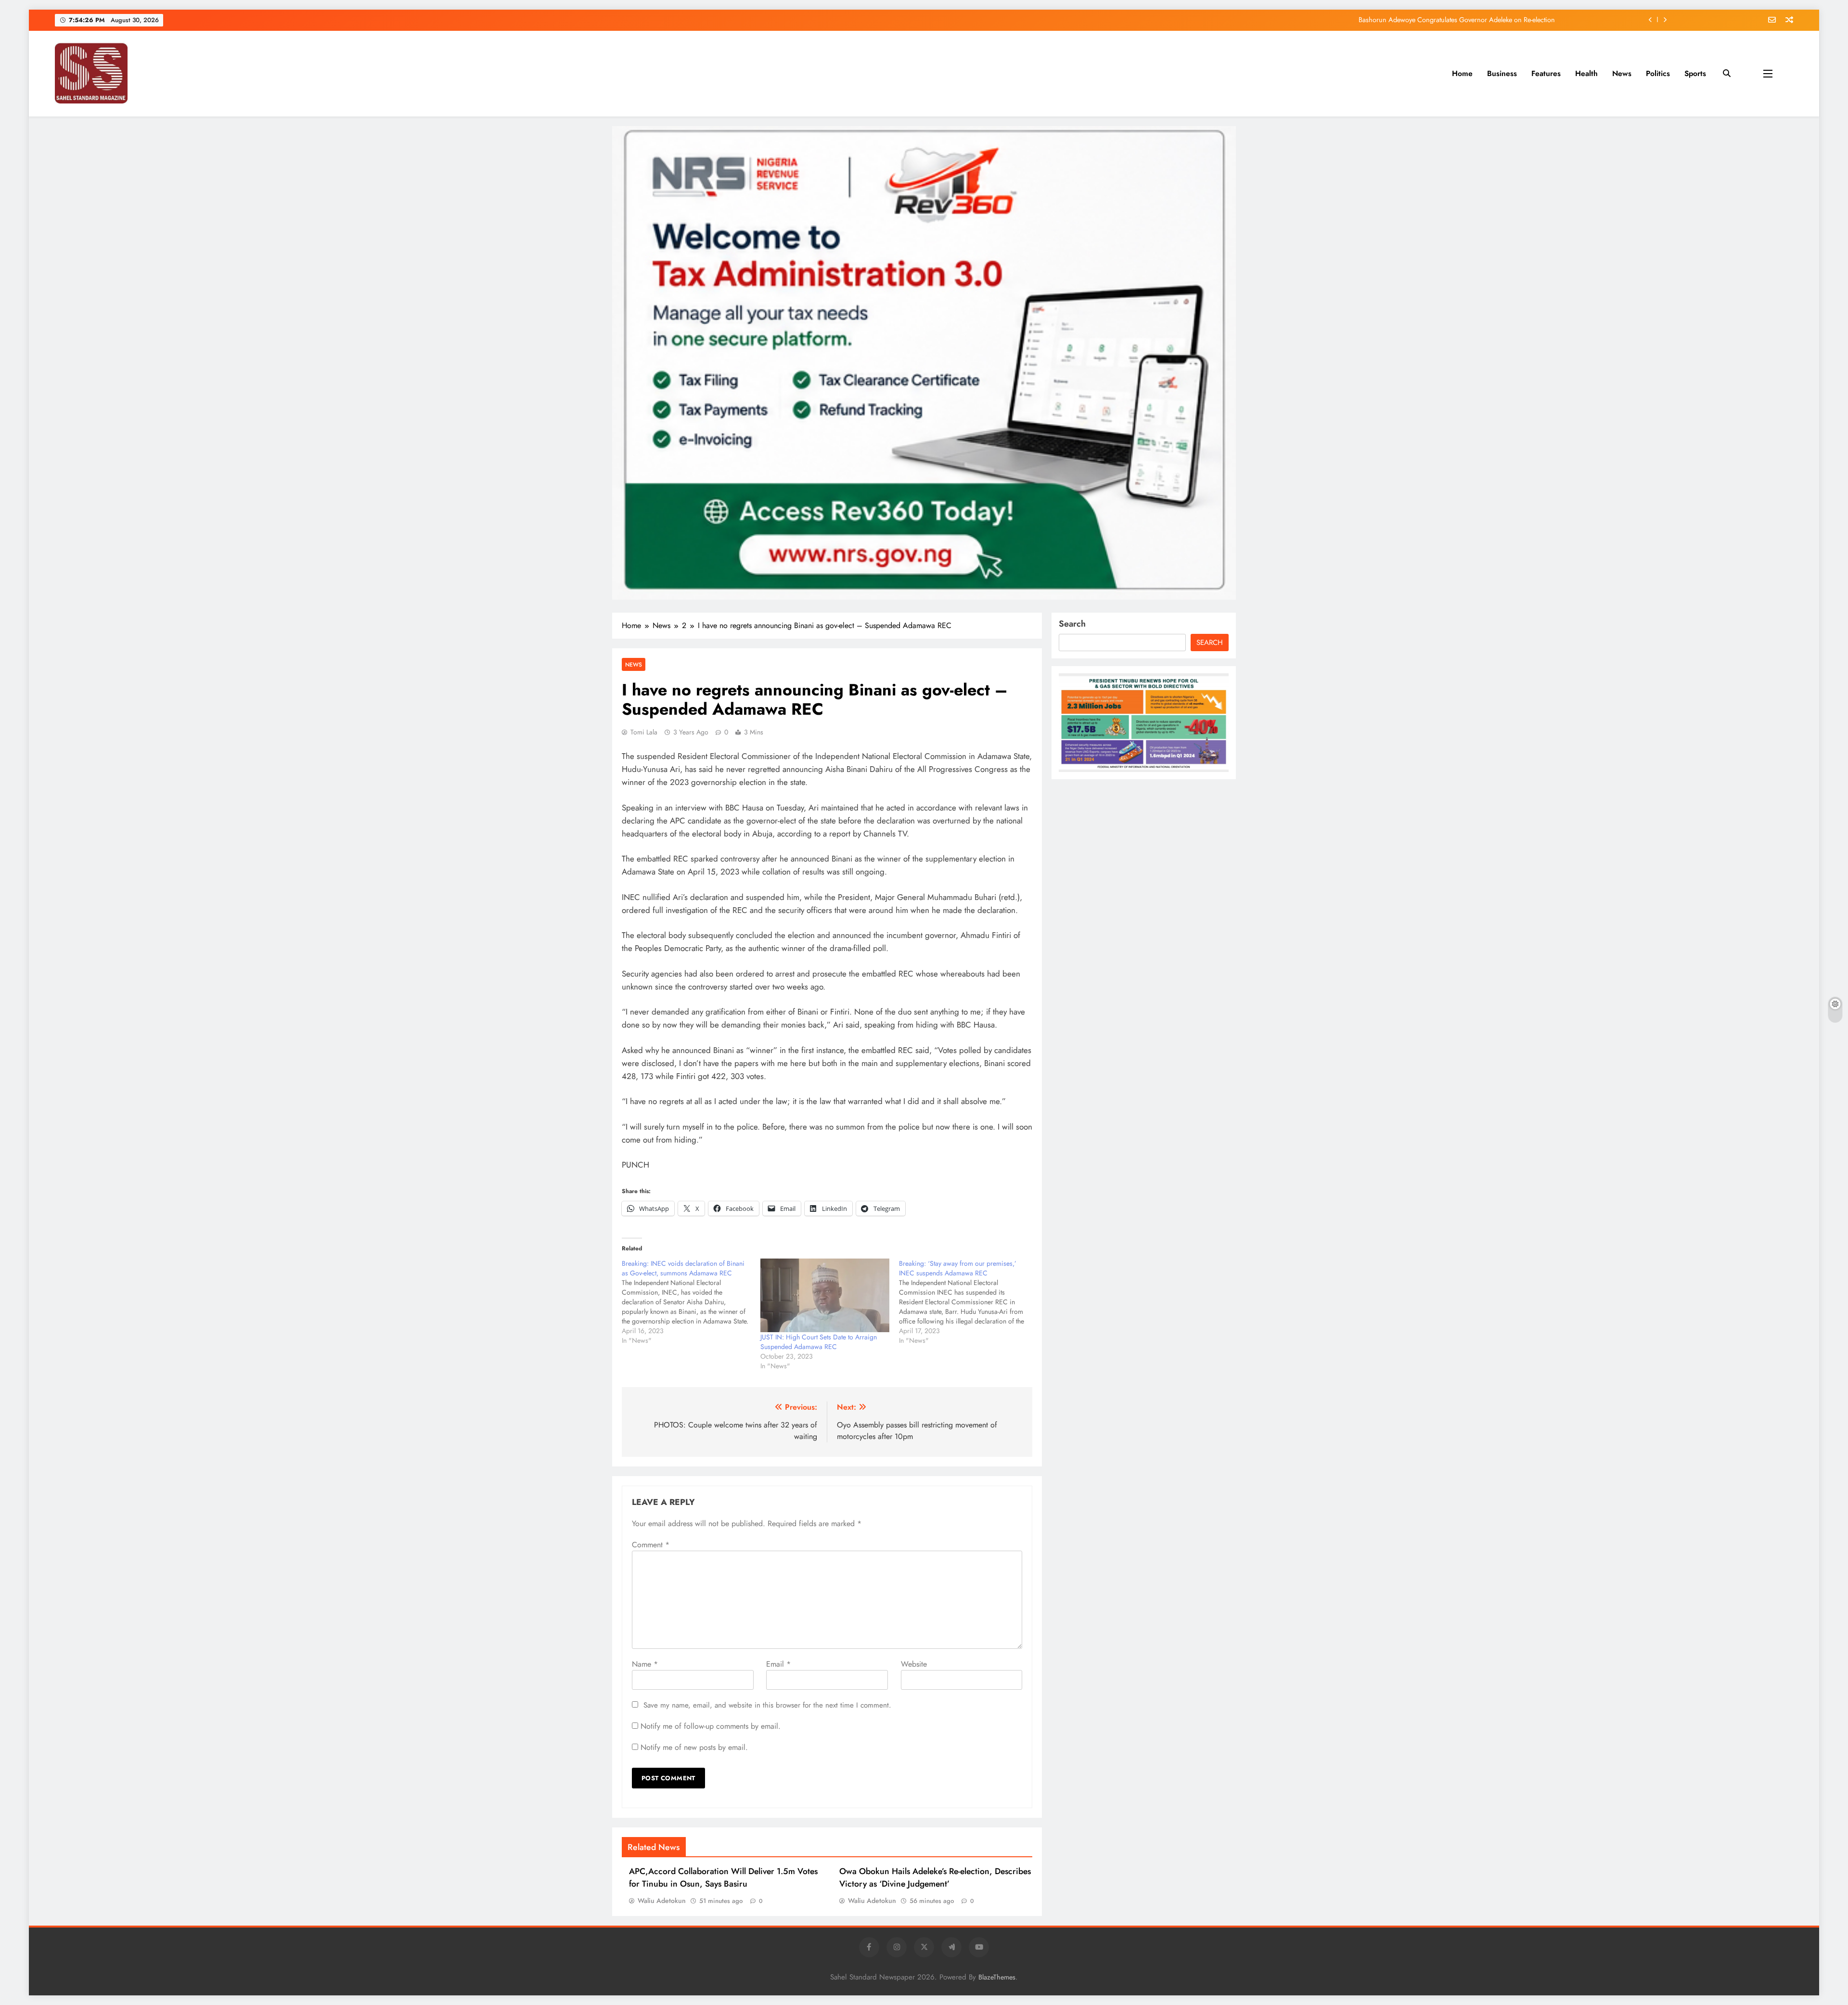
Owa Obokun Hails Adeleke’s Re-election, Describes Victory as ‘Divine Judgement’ (935, 1877)
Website (914, 1664)
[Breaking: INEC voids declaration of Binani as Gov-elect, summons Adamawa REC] (691, 1302)
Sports (1695, 73)
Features (1546, 73)
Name (645, 1664)
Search (1072, 624)
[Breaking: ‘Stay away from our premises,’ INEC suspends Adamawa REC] (968, 1302)
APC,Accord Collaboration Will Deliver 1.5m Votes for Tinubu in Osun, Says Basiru (723, 1877)
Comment (651, 1545)
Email (778, 1664)
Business (1502, 73)
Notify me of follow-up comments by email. (711, 1726)
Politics (1658, 73)
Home (1462, 73)
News (1622, 73)
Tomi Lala (644, 732)
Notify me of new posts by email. (694, 1747)
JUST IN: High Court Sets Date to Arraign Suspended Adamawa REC (819, 1342)
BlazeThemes (997, 1977)
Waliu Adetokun (662, 1901)
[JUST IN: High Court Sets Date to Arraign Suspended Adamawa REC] (825, 1295)
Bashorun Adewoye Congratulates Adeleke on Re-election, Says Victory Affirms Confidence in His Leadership (1396, 20)
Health (1586, 73)
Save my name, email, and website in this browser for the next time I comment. (767, 1705)
